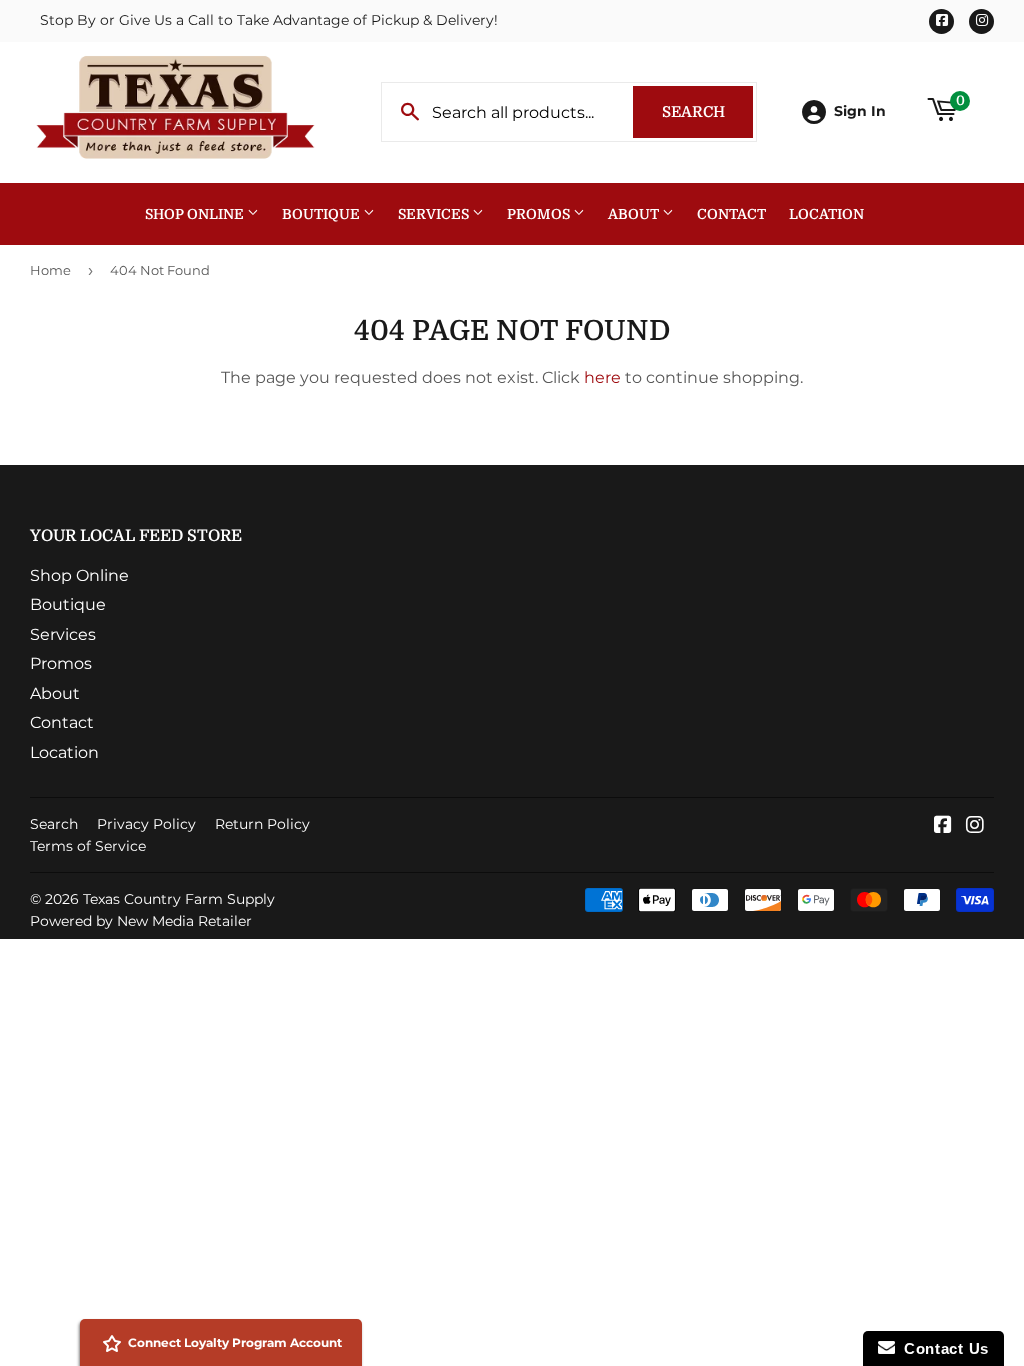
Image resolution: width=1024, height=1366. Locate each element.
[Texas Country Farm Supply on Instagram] (975, 826)
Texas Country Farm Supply (179, 899)
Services (435, 214)
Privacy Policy (146, 824)
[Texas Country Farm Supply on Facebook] (943, 826)
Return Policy (262, 824)
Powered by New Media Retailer (141, 921)
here (602, 377)
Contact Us (942, 1348)
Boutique (322, 214)
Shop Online (196, 214)
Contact (731, 214)
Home (50, 270)
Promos (540, 214)
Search (707, 112)
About (635, 214)
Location (826, 214)
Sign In (860, 111)
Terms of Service (88, 846)
